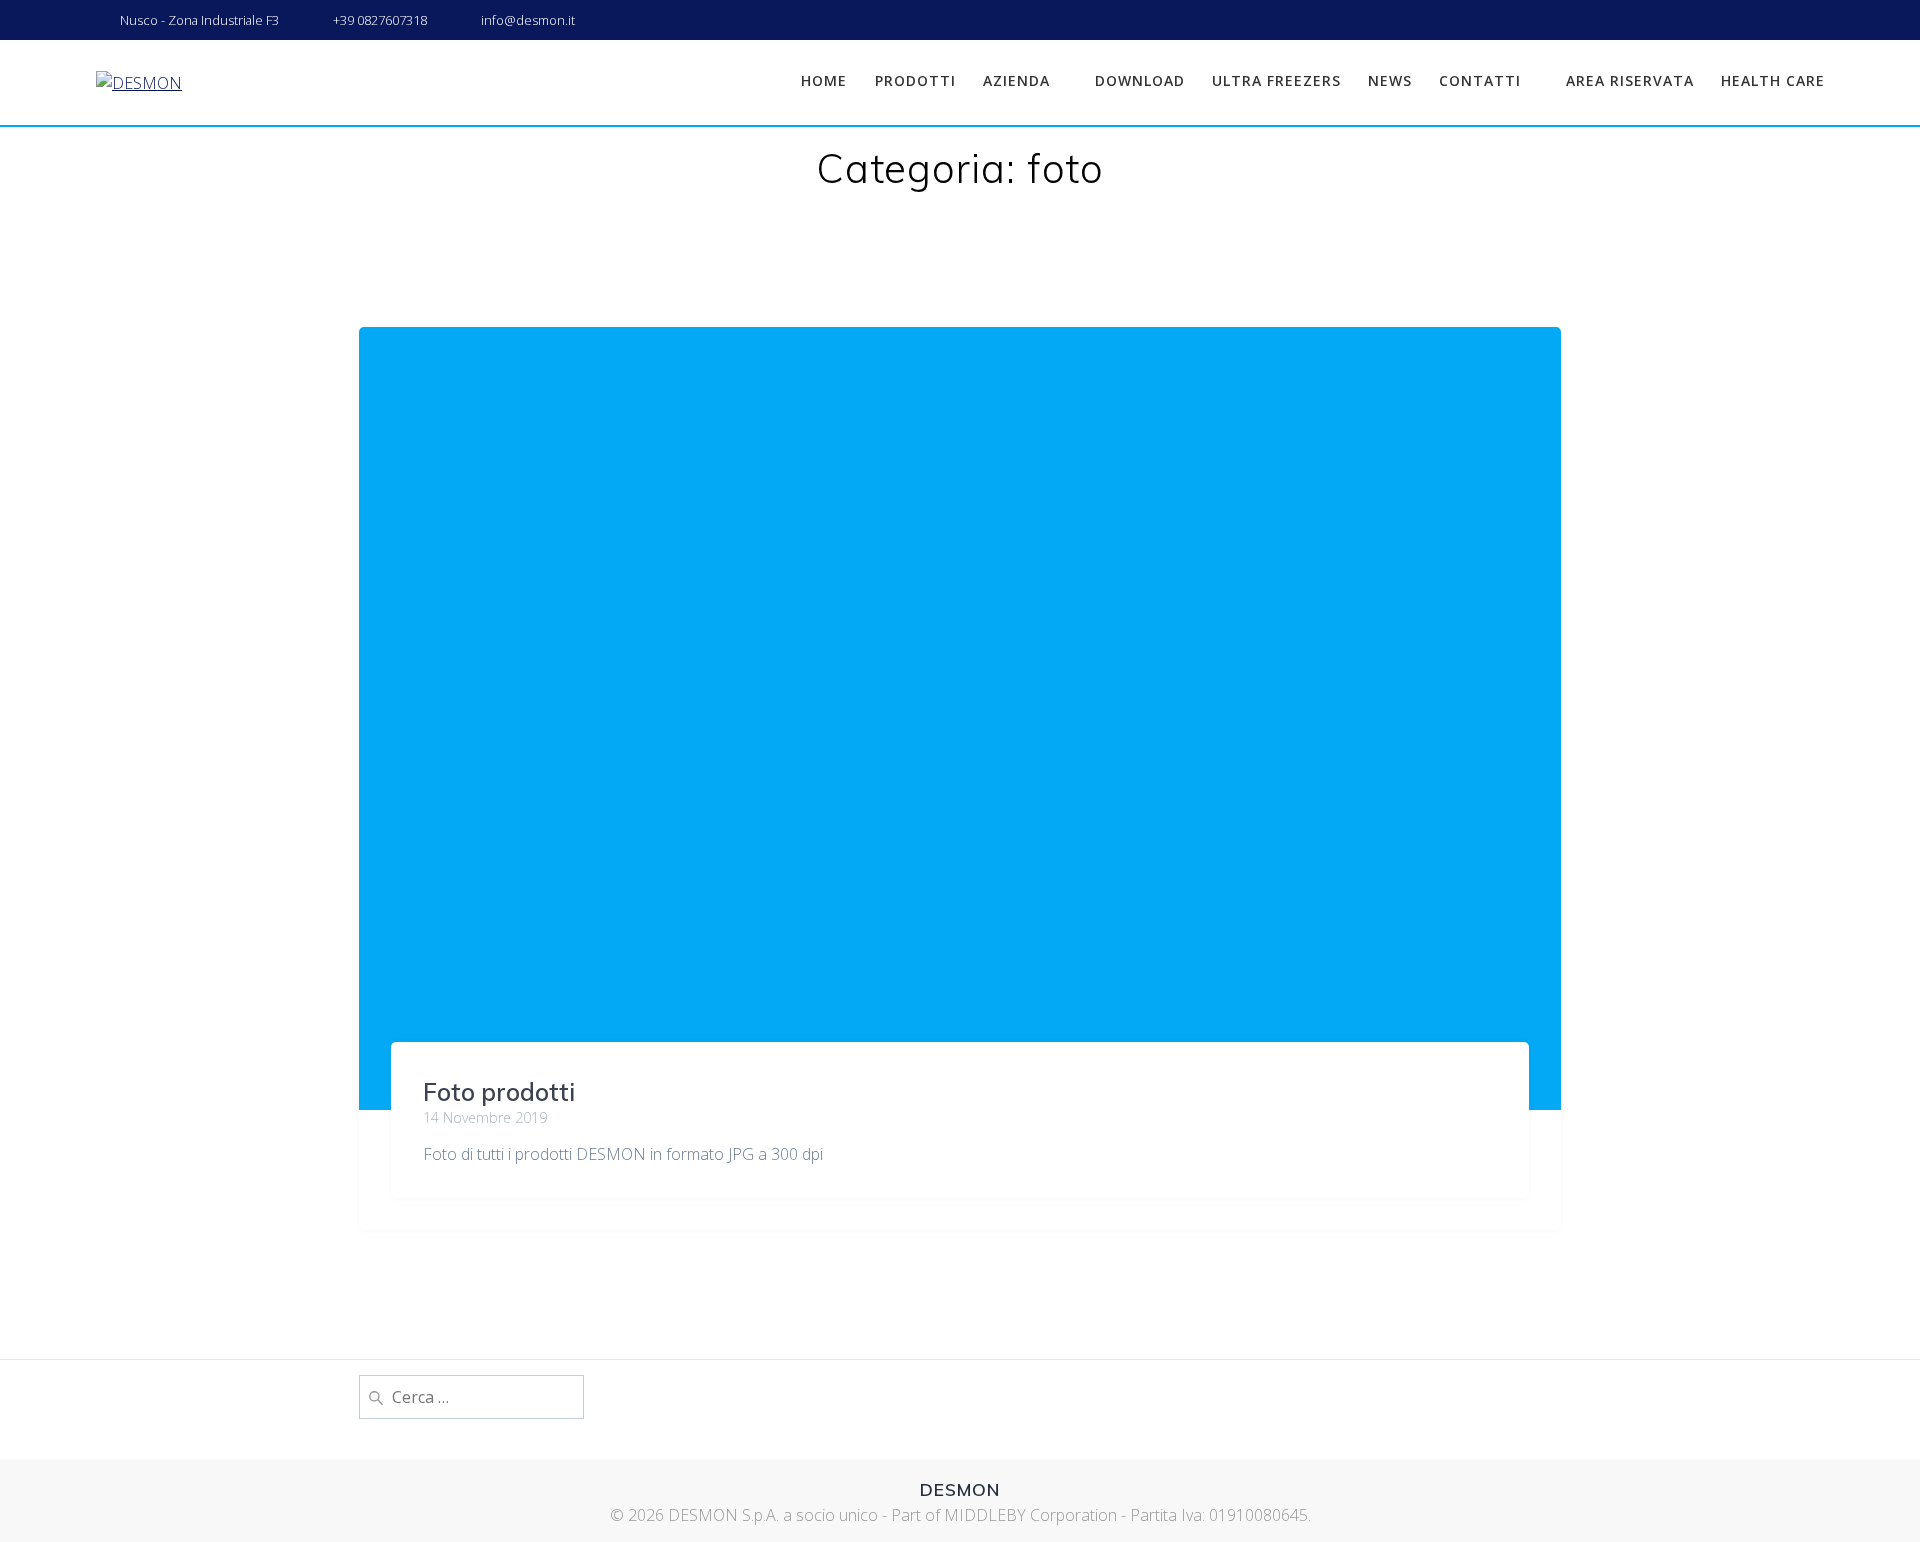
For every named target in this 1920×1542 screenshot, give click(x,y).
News (1390, 80)
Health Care (1773, 80)
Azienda (1016, 80)
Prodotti (915, 80)
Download (1140, 80)
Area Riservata (1630, 80)
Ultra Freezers (1276, 80)
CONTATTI (1480, 80)
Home (824, 80)
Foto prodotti (499, 1092)
